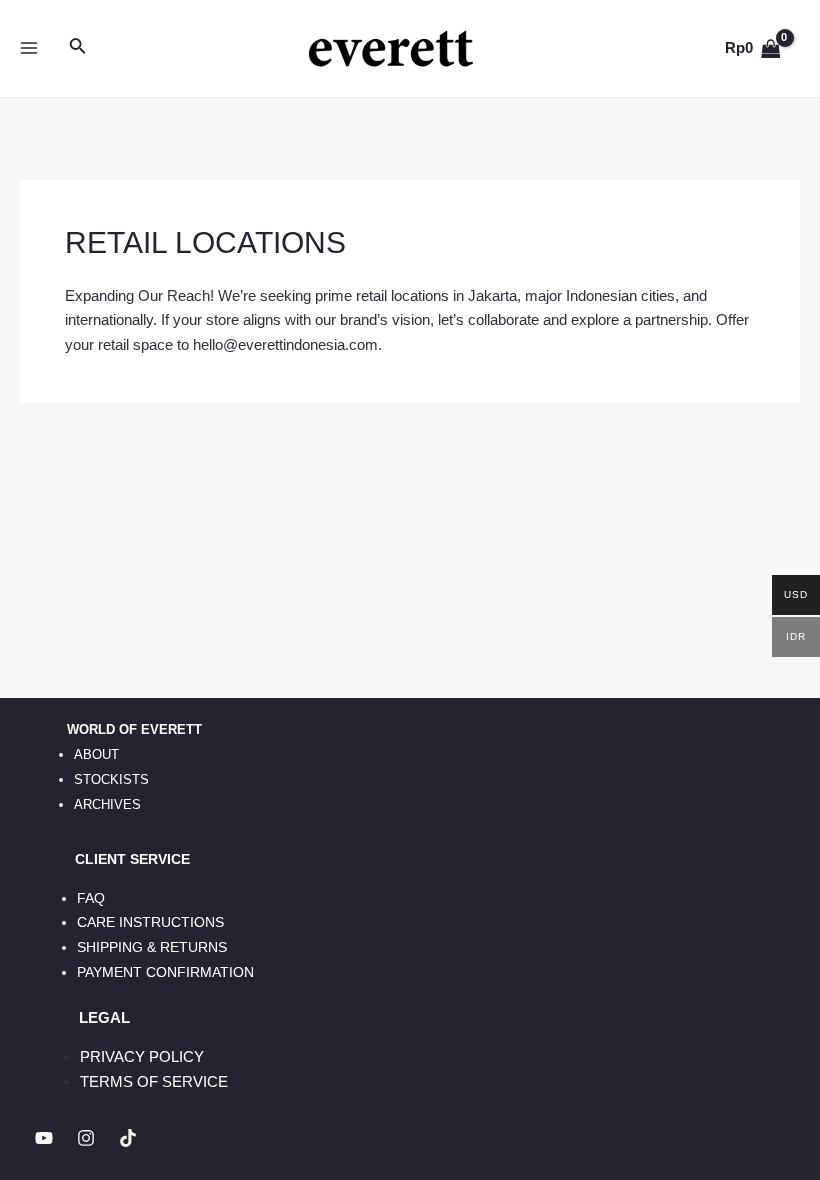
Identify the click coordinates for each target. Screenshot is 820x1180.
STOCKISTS (111, 779)
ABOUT (96, 754)
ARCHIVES (107, 804)
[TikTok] (128, 1138)
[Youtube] (44, 1138)
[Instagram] (86, 1138)
